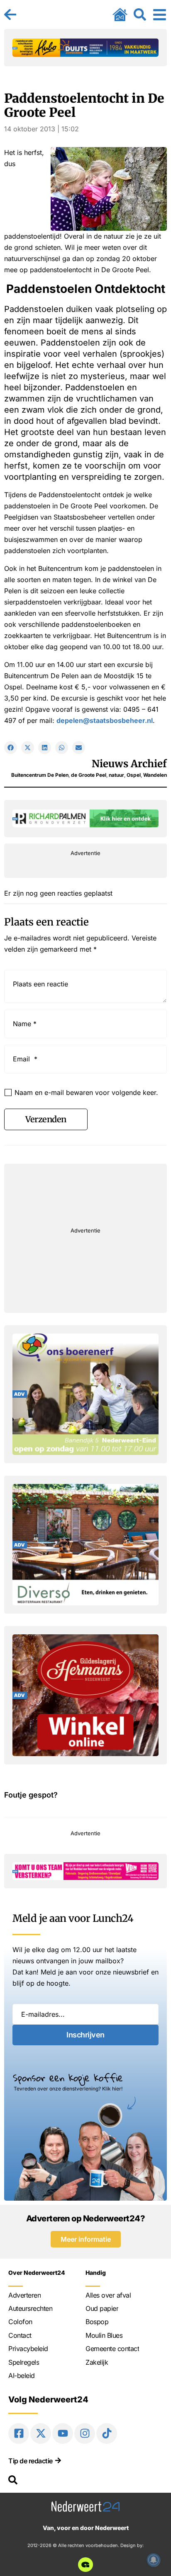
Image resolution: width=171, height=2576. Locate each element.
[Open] (160, 14)
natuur (116, 775)
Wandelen (155, 775)
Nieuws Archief (129, 764)
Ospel (134, 775)
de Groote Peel (89, 775)
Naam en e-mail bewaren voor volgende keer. (86, 1092)
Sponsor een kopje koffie (68, 2078)
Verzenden (46, 1119)
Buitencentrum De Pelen (40, 775)
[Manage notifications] (154, 2560)
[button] (11, 748)
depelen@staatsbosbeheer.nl (105, 720)
